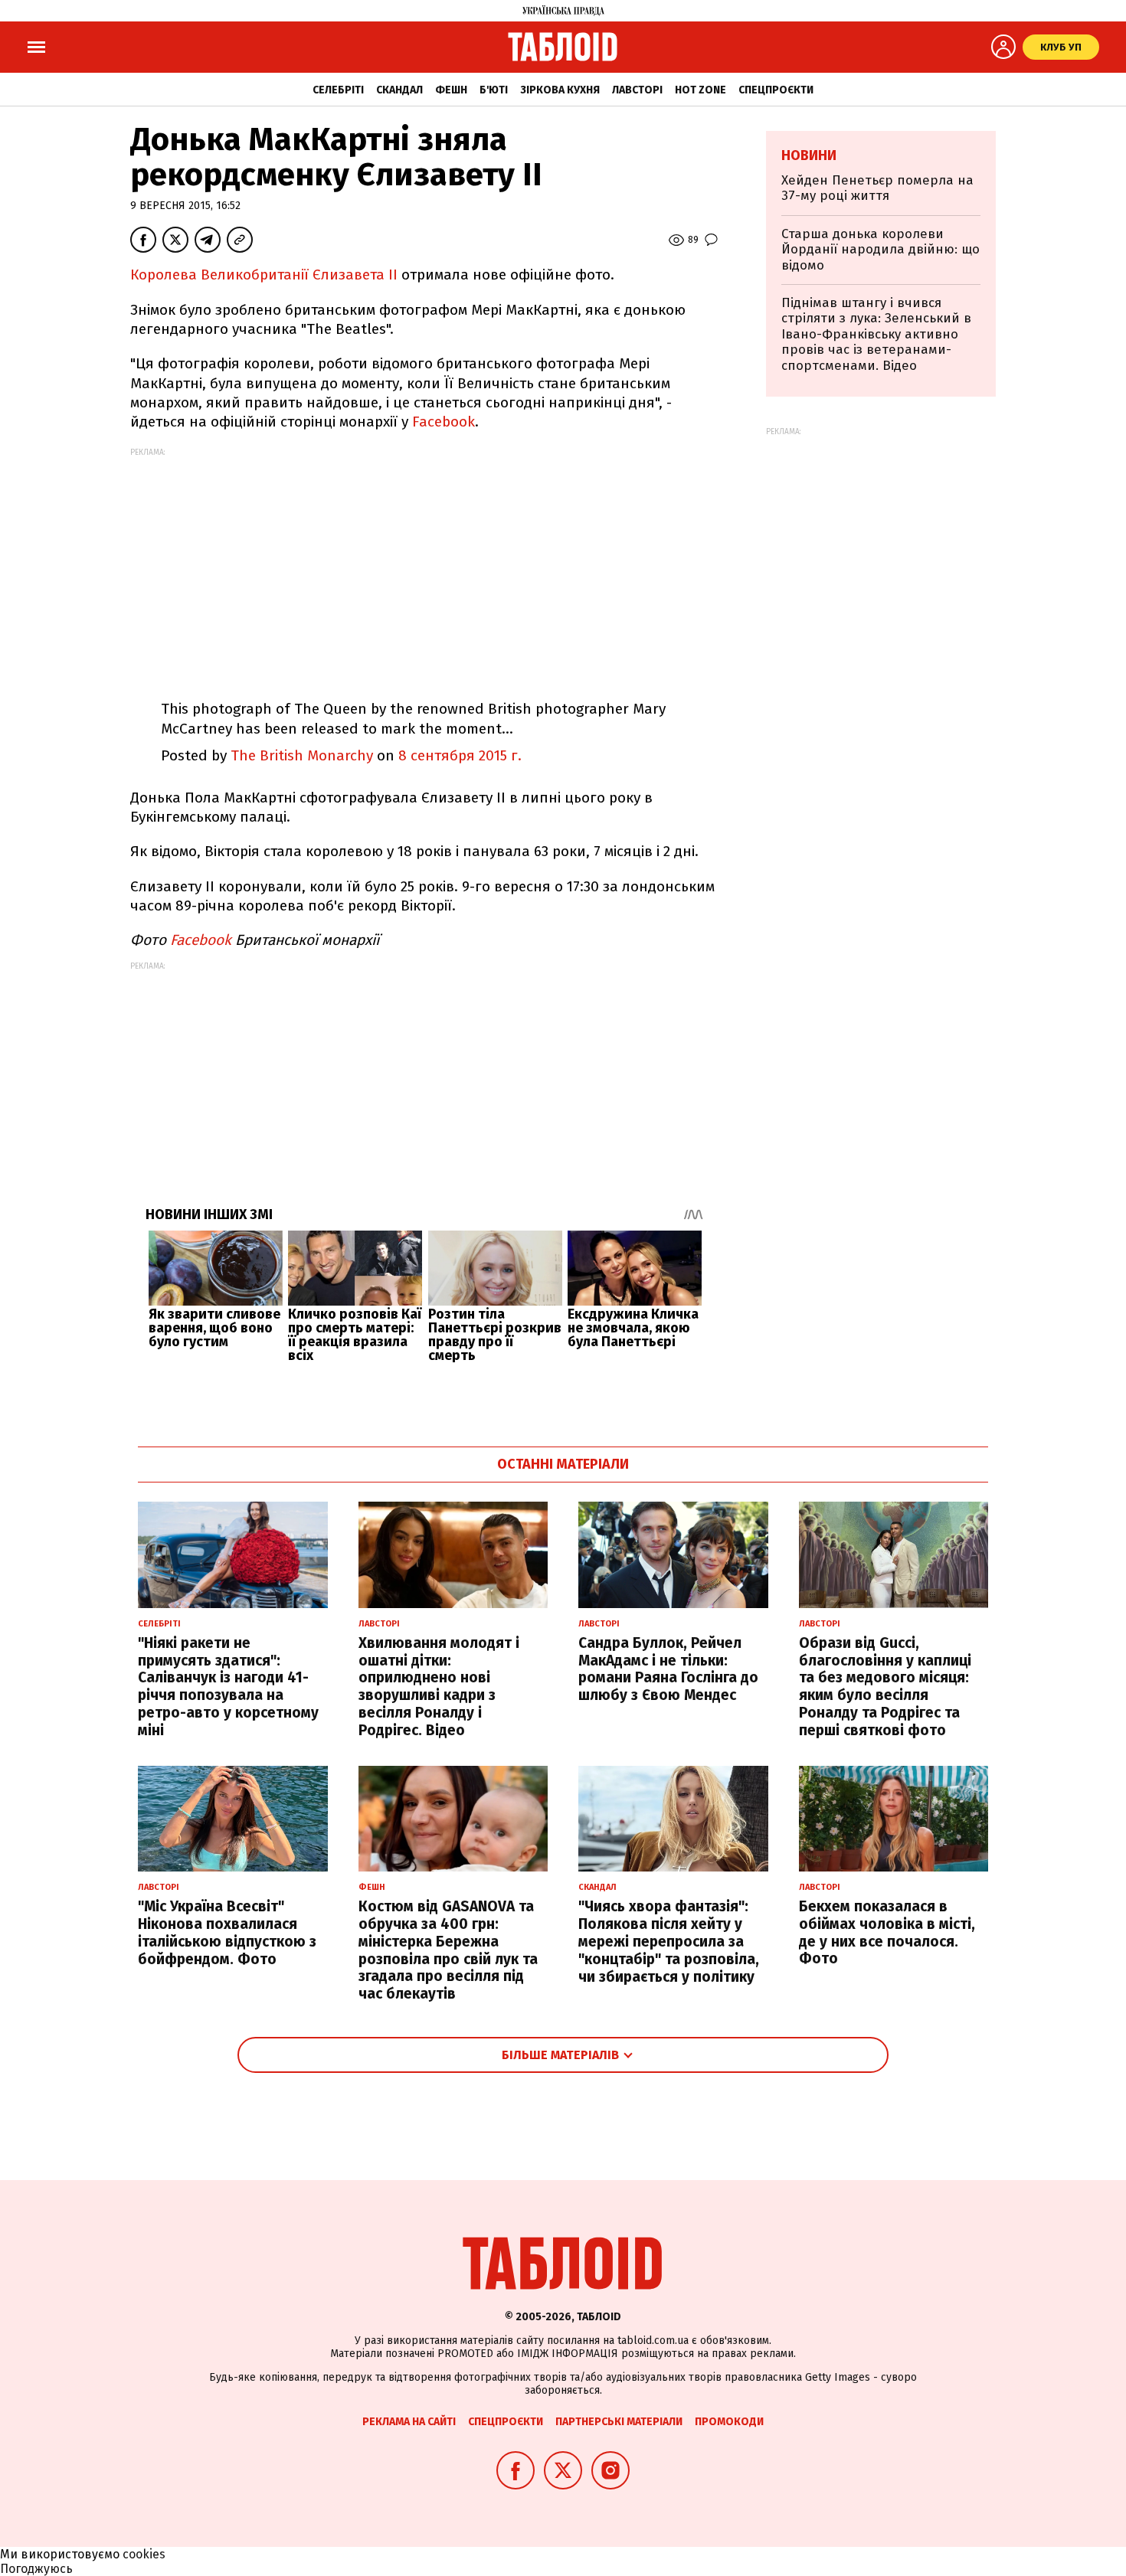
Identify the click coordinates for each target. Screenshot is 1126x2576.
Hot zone (700, 90)
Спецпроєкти (776, 90)
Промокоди (729, 2422)
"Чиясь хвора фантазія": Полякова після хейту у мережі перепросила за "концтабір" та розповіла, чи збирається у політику (669, 1941)
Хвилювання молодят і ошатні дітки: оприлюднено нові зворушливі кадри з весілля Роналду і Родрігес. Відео (439, 1687)
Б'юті (494, 90)
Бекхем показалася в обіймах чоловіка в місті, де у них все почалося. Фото (887, 1932)
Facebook (444, 422)
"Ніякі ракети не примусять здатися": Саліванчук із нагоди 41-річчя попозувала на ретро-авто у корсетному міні (228, 1687)
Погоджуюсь (36, 2569)
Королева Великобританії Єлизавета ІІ (266, 275)
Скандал (399, 90)
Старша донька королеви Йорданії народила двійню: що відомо (881, 250)
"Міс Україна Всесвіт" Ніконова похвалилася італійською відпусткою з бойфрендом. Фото (227, 1932)
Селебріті (338, 90)
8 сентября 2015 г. (460, 755)
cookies (144, 2554)
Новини (809, 155)
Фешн (451, 90)
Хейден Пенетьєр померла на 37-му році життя (877, 188)
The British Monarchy (302, 755)
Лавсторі (637, 90)
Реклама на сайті (409, 2422)
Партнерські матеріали (619, 2422)
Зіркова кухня (560, 90)
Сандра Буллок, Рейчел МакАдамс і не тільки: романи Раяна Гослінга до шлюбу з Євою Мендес (668, 1669)
